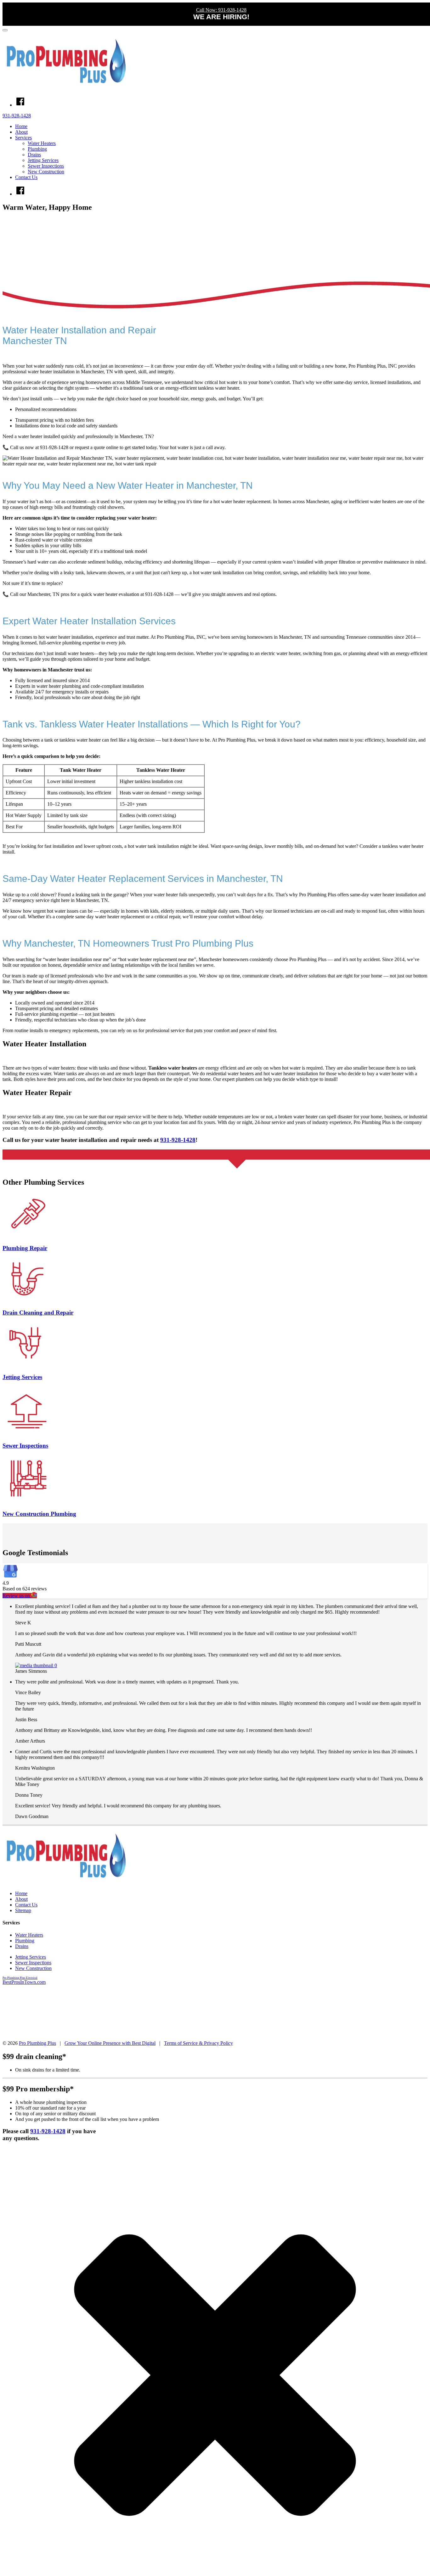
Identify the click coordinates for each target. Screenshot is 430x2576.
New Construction (46, 172)
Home (21, 126)
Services (23, 138)
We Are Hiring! (221, 17)
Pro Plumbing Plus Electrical (20, 1978)
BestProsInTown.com (24, 1982)
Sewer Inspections (46, 166)
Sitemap (23, 1910)
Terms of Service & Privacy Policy (198, 2043)
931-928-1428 (17, 116)
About (21, 132)
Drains (34, 155)
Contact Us (26, 177)
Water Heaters (42, 143)
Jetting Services (43, 160)
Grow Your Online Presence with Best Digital (110, 2043)
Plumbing (37, 149)
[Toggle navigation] (5, 30)
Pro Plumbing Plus (37, 2043)
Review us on (17, 1596)
